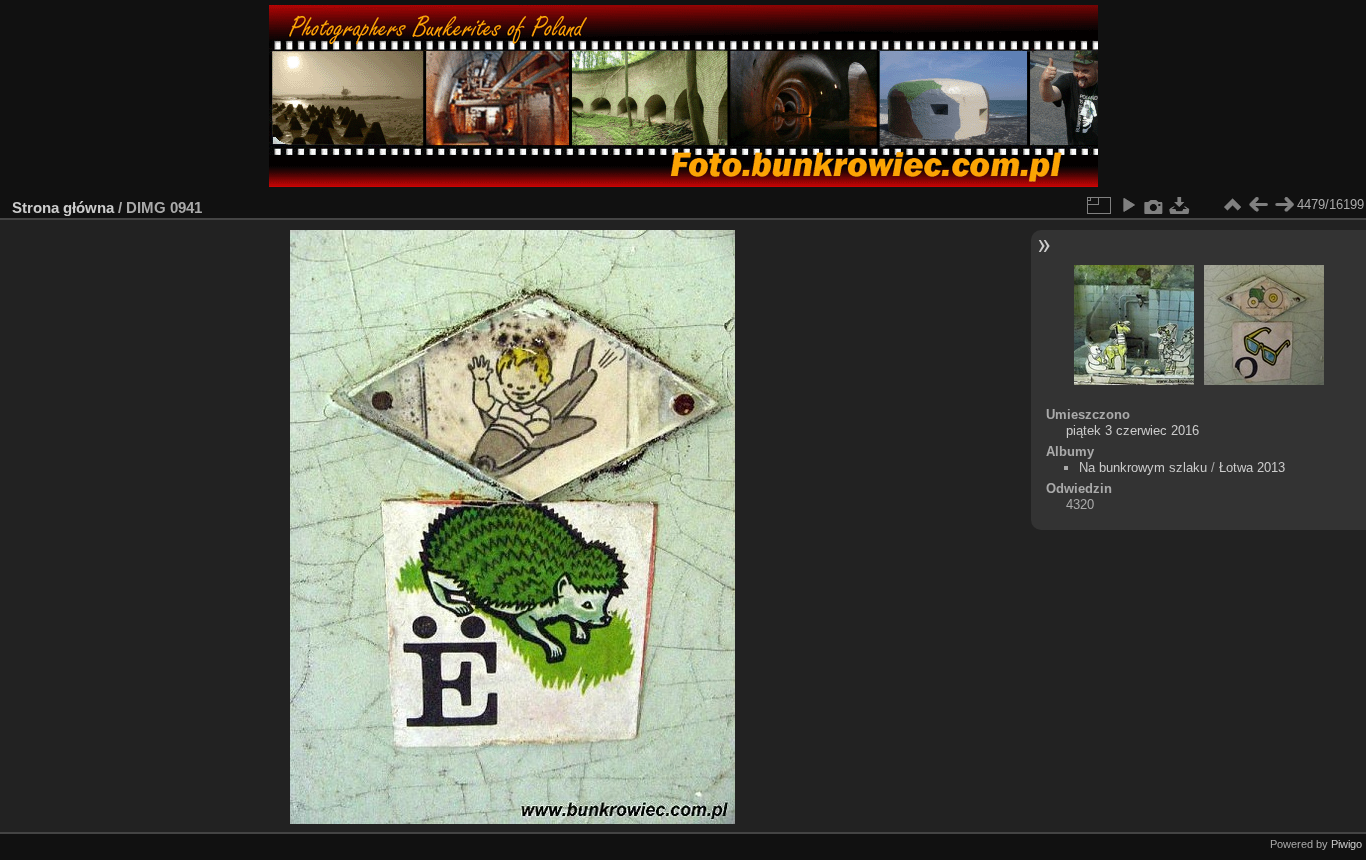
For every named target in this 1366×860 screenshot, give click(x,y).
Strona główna (63, 207)
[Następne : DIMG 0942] (1284, 205)
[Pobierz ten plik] (1180, 205)
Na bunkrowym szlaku (1143, 467)
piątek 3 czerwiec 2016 (1132, 430)
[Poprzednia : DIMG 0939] (1258, 205)
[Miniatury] (1232, 205)
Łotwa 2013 (1252, 467)
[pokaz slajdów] (1128, 205)
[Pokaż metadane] (1154, 205)
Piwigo (1346, 844)
